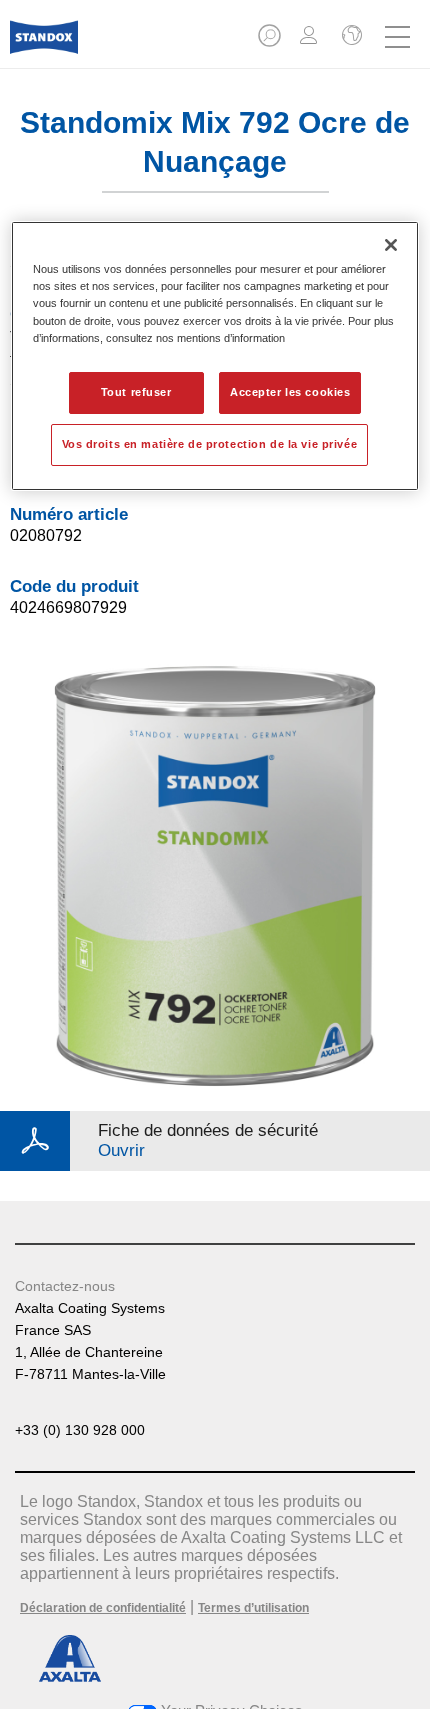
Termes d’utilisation (253, 1608)
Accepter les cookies (290, 392)
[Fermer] (391, 245)
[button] (271, 41)
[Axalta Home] (44, 45)
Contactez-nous (65, 1286)
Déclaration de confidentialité (103, 1608)
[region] (215, 355)
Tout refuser (136, 392)
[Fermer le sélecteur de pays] (350, 37)
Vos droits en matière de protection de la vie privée (210, 444)
